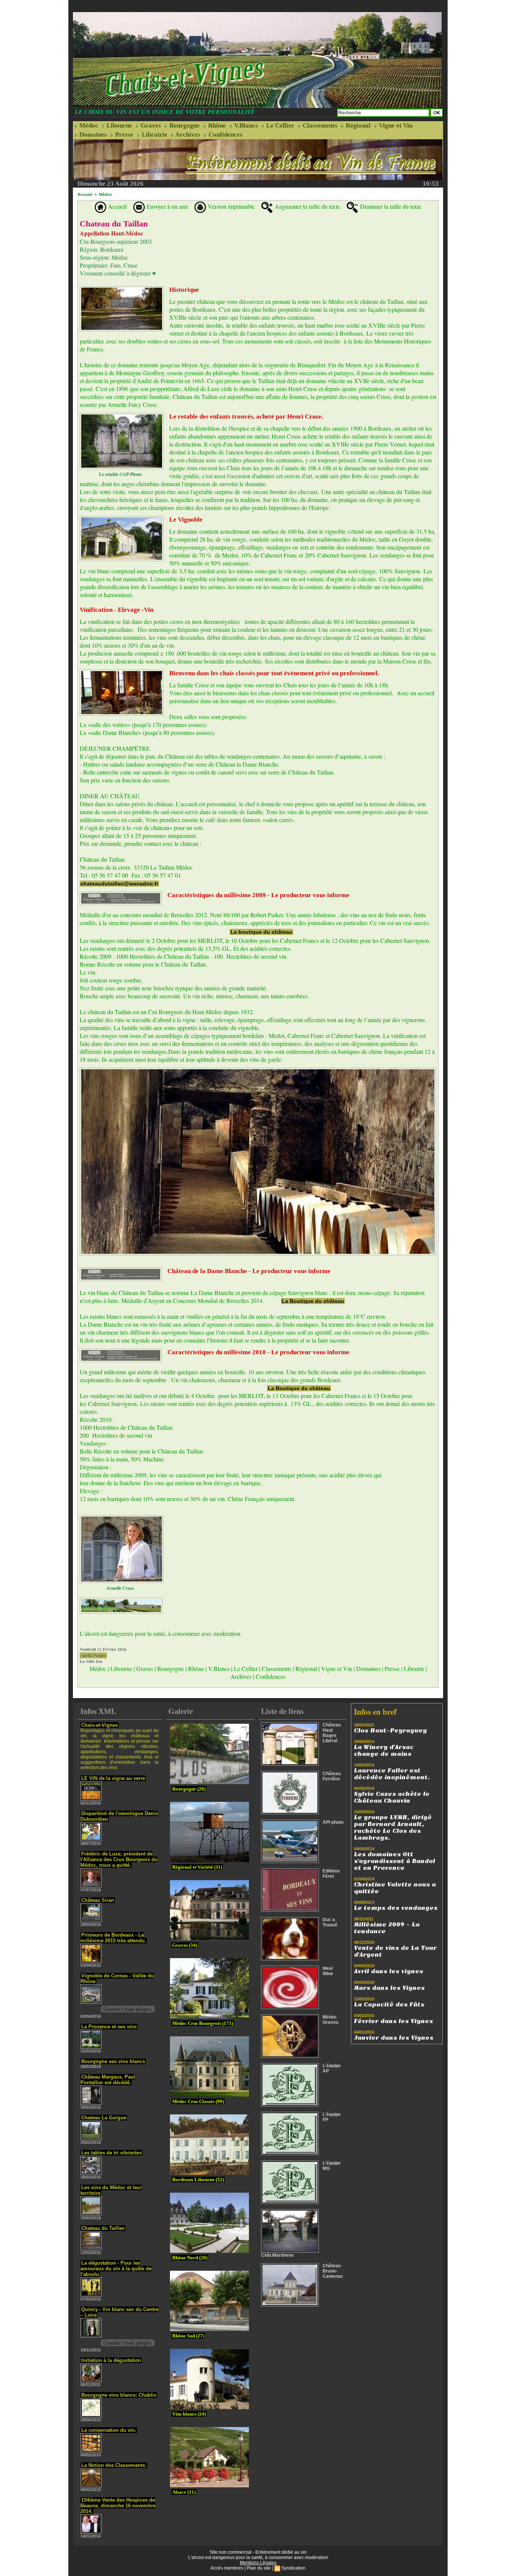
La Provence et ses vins (109, 2027)
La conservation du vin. (109, 2430)
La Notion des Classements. (114, 2465)
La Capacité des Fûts (389, 2005)
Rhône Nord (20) (190, 2258)
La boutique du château (261, 932)
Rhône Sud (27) (188, 2336)
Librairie (154, 135)
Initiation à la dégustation (111, 2360)
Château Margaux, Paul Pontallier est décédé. (108, 2080)
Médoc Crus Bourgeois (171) (203, 2023)
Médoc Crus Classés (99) (198, 2101)
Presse (124, 135)
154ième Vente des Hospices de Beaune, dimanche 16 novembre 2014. (118, 2506)
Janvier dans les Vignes (394, 2038)
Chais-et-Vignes (100, 1725)
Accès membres (227, 2568)
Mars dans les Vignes (389, 1988)
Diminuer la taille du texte (390, 206)
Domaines (92, 135)
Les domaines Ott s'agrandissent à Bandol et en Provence (395, 1861)
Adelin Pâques (93, 1655)
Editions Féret (331, 1874)
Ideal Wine (328, 1971)
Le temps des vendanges (396, 1908)
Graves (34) (185, 1945)
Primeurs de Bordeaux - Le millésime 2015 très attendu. (113, 1938)
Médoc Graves (331, 2020)
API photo (333, 1822)
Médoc (88, 125)
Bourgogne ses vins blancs (113, 2061)
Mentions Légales (258, 2563)
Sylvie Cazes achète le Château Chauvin (392, 1797)
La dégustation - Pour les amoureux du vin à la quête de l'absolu (116, 2269)
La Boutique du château (313, 1301)
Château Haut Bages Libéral (332, 1733)
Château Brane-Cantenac (333, 2271)
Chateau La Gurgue (104, 2118)
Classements (319, 125)
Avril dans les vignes (389, 1971)
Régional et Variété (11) (197, 1867)
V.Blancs (245, 125)
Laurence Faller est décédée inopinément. (392, 1774)
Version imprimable (230, 206)
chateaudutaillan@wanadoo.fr (119, 884)
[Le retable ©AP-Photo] (122, 415)
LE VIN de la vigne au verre (113, 1778)
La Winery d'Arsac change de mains (384, 1751)
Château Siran (98, 1900)
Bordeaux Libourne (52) (198, 2180)
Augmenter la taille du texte (306, 206)
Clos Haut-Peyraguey (390, 1731)
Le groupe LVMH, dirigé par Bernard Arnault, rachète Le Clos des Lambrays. (393, 1828)
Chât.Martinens (277, 2255)
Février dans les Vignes (393, 2021)
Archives (187, 135)
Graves (150, 125)
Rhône (216, 125)
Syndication (294, 2568)
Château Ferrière (332, 1776)
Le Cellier (280, 125)
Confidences (225, 135)
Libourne (119, 125)
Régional (357, 125)
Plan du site (259, 2568)
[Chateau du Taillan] (122, 288)
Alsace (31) (184, 2492)
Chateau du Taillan (103, 2228)
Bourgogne (184, 125)
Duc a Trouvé (330, 1922)
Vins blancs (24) (189, 2414)
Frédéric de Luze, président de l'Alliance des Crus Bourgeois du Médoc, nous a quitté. (119, 1859)
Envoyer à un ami (166, 206)
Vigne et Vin (395, 125)
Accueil (85, 194)
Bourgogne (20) (189, 1789)
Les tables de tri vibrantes (111, 2153)
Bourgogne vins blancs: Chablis (119, 2395)
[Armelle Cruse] (122, 1517)
